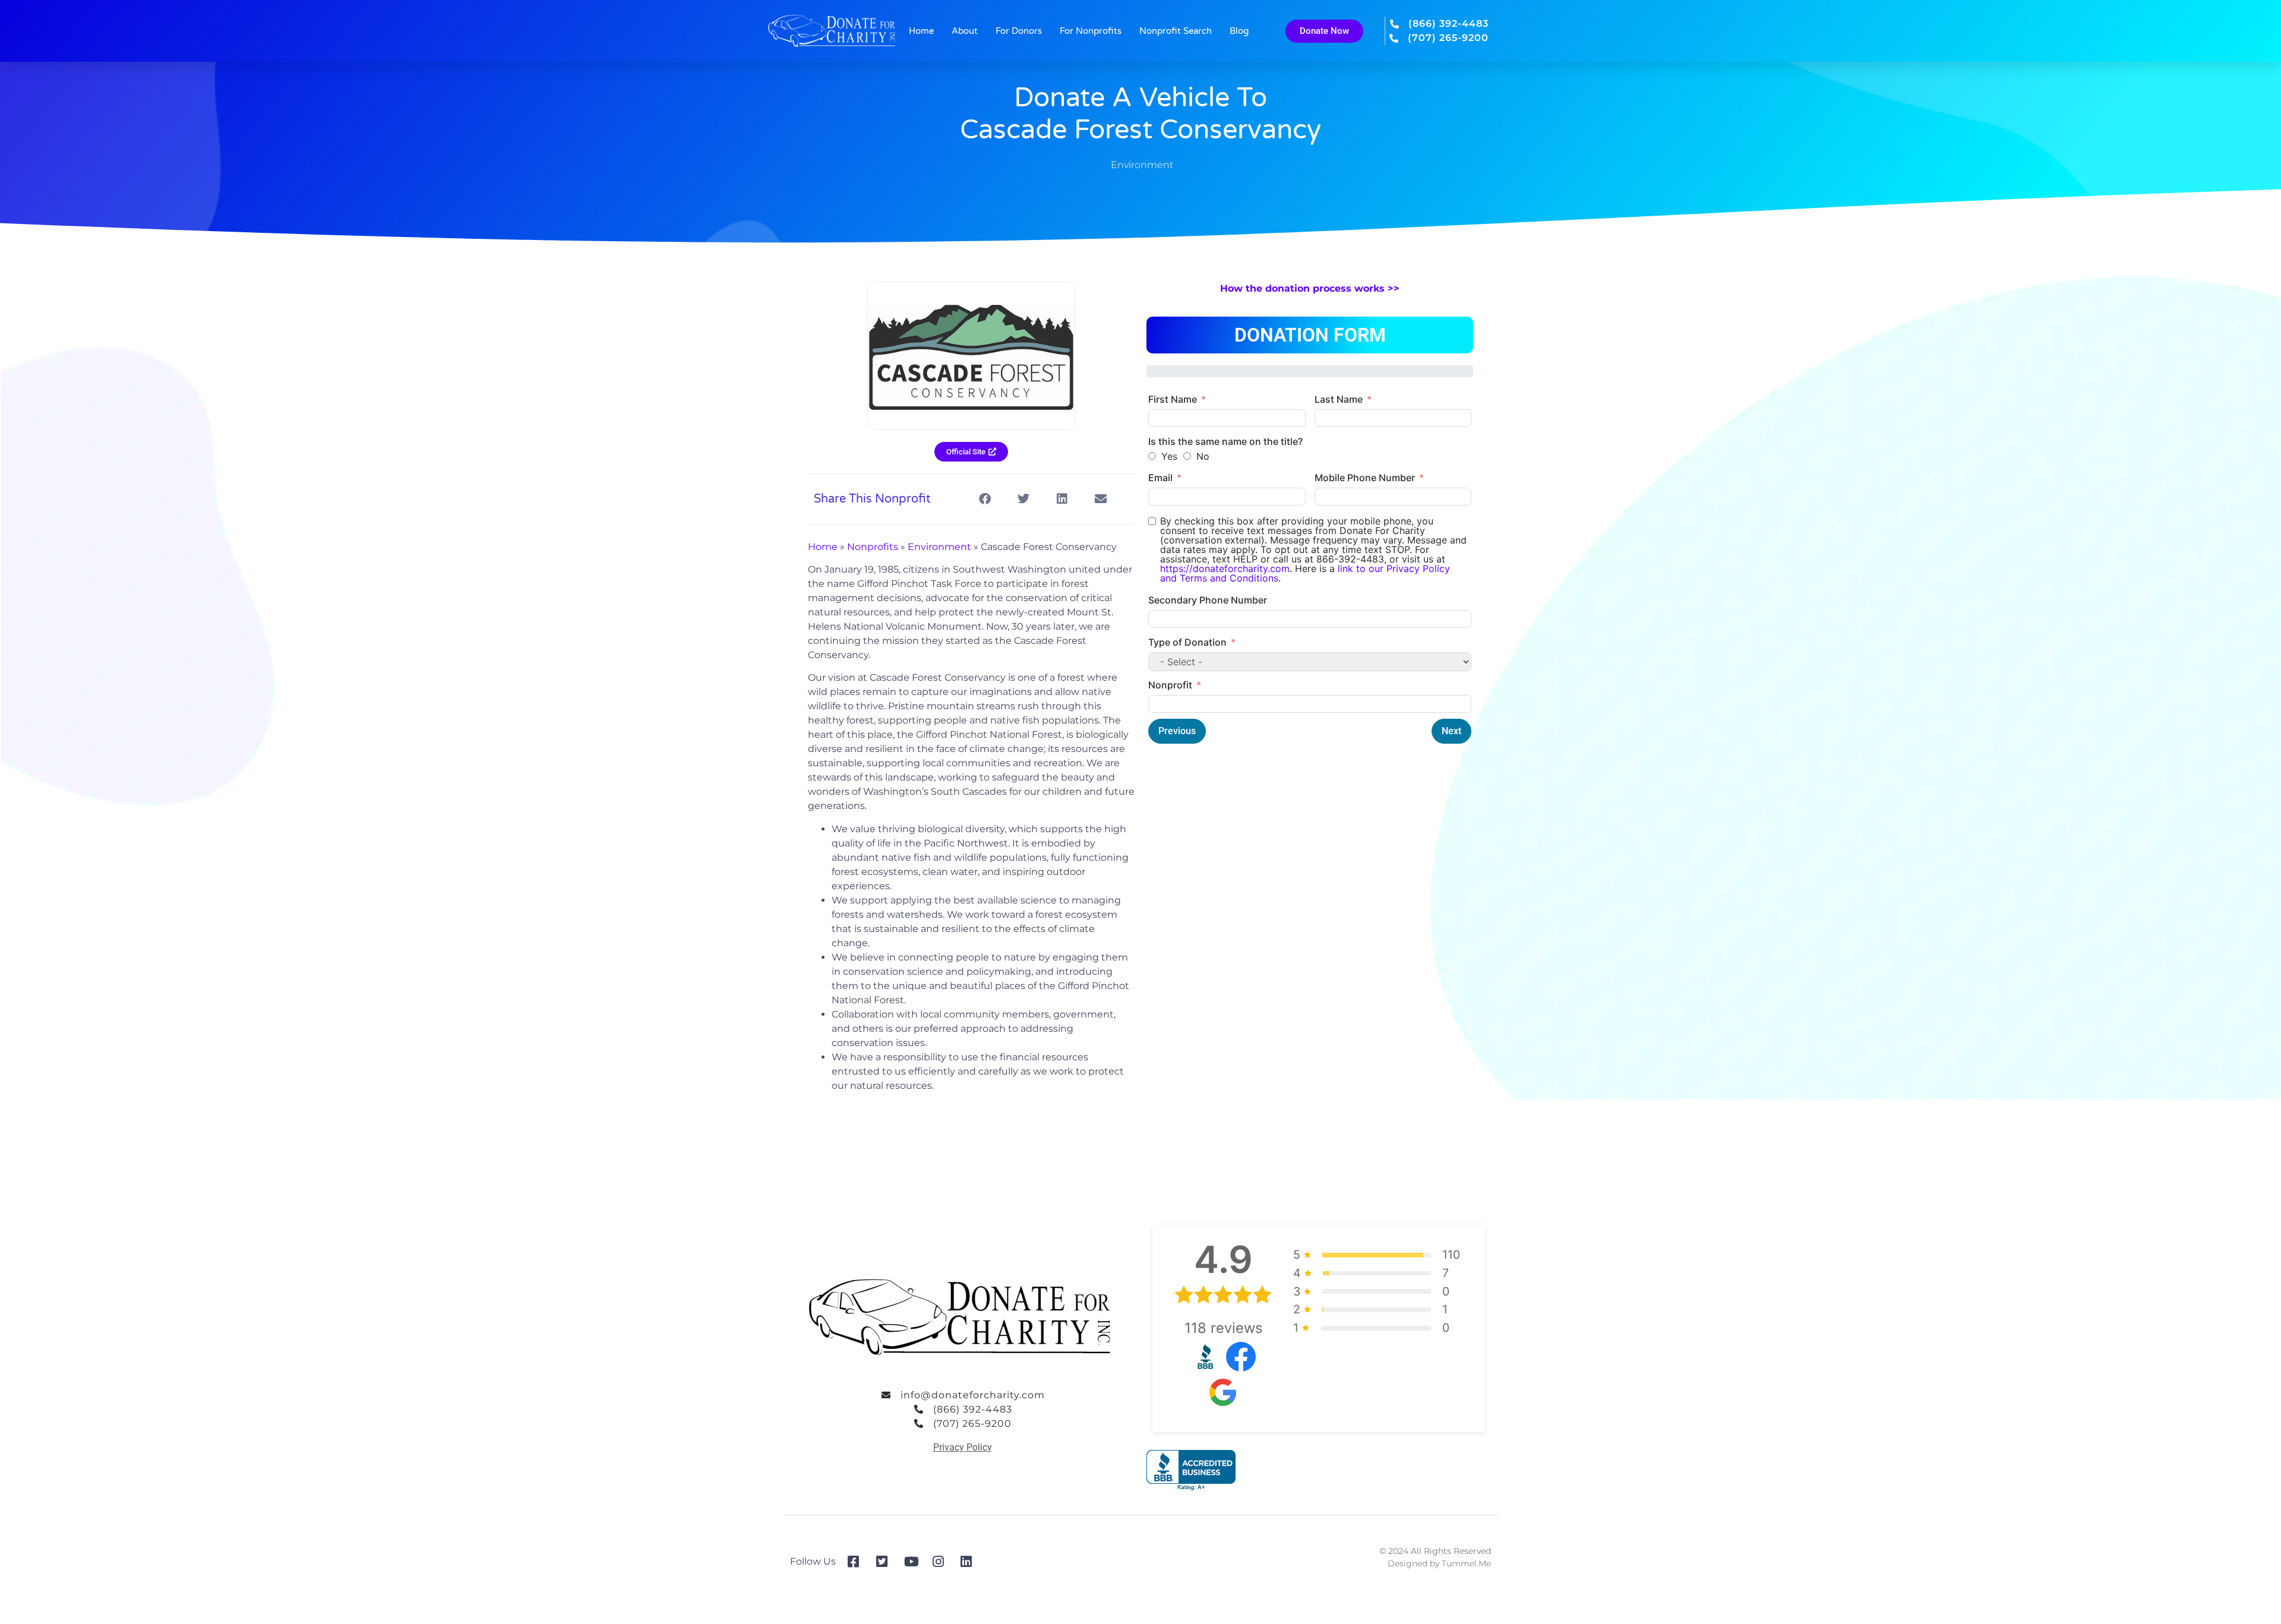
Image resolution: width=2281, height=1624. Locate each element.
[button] (985, 499)
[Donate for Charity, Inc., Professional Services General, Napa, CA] (1191, 1470)
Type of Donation (1187, 642)
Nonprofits (873, 547)
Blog (1239, 31)
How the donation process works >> (1310, 288)
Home (921, 31)
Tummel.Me (1466, 1563)
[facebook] (857, 1562)
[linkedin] (970, 1562)
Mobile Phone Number (1365, 478)
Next (1451, 731)
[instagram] (942, 1562)
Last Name (1339, 399)
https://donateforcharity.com (1225, 568)
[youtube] (914, 1562)
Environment (1142, 165)
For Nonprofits (1091, 31)
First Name (1173, 399)
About (965, 31)
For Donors (1019, 31)
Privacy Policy (963, 1447)
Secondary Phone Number (1208, 600)
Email (1160, 478)
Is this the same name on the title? (1225, 441)
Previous (1177, 731)
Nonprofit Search (1176, 31)
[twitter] (886, 1562)
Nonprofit (1170, 685)
